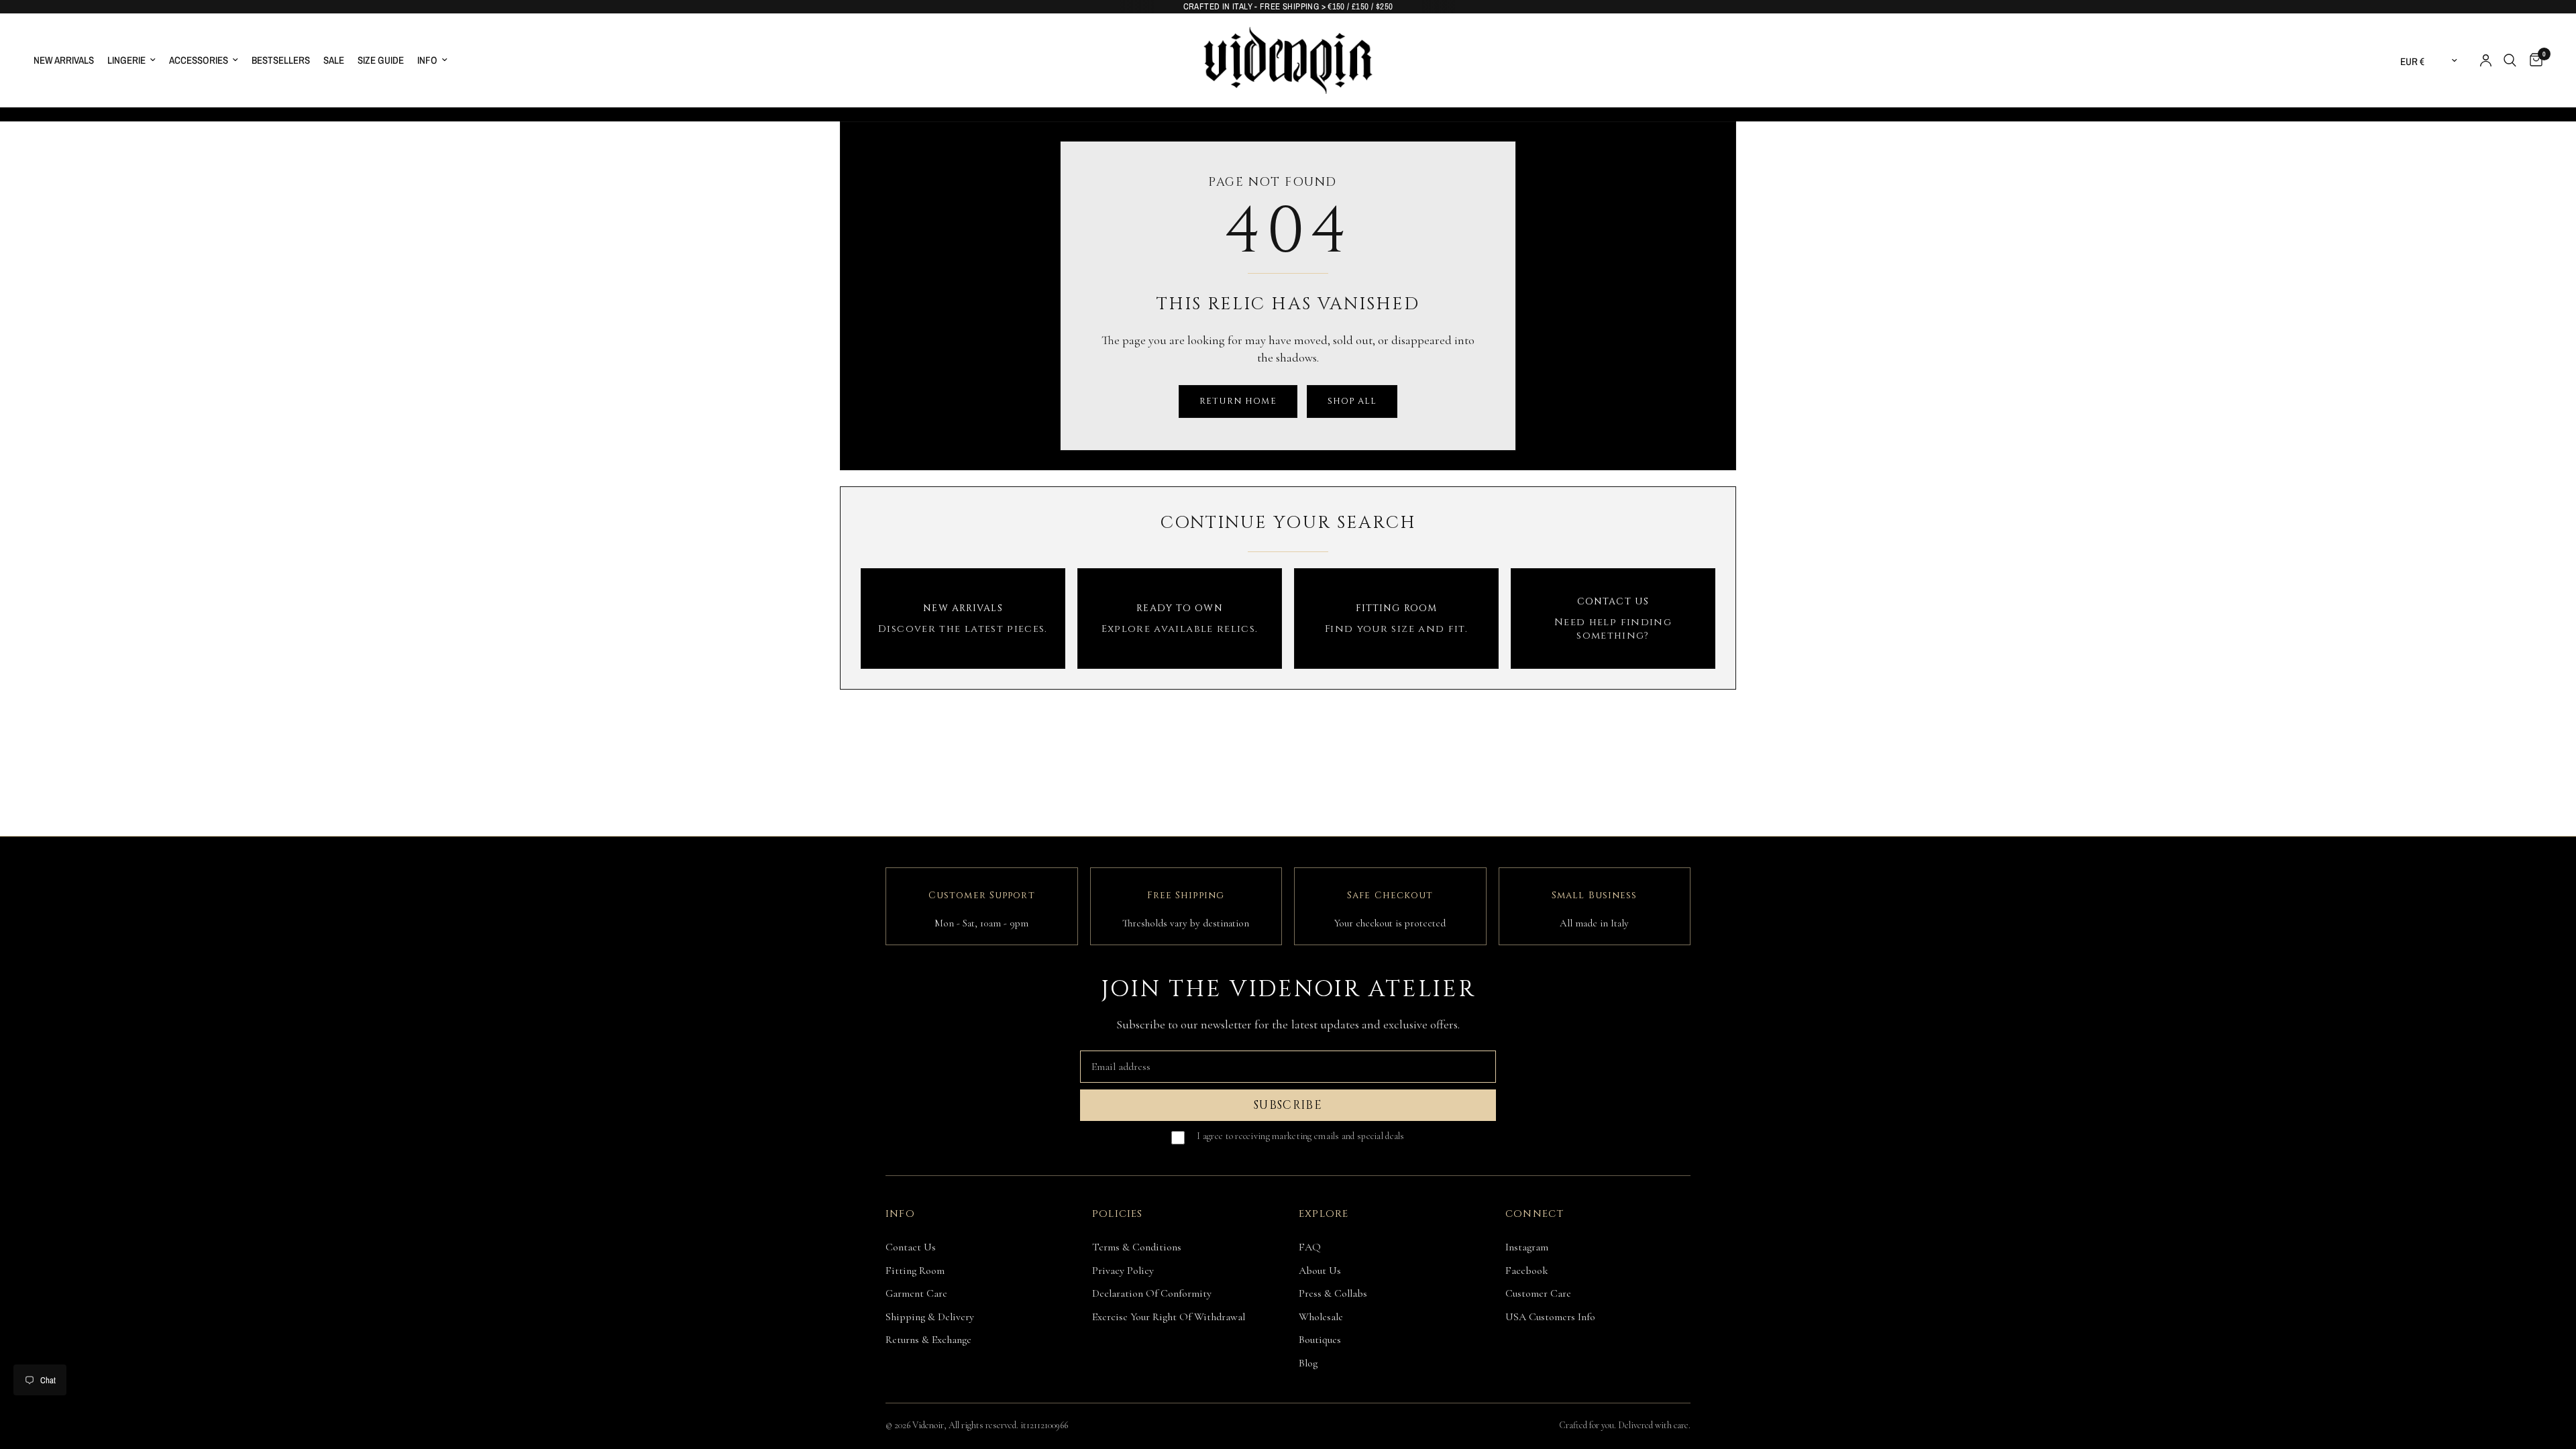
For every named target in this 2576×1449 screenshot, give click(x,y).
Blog (1308, 1363)
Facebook (1527, 1271)
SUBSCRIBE (1288, 1105)
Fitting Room (915, 1271)
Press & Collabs (1333, 1293)
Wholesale (1321, 1317)
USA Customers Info (1550, 1317)
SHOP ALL (1352, 401)
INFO (427, 60)
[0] (2533, 60)
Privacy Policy (1123, 1271)
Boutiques (1320, 1340)
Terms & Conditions (1137, 1247)
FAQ (1310, 1247)
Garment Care (916, 1293)
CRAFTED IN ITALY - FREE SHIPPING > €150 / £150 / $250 (1288, 6)
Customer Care (1538, 1293)
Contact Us (911, 1247)
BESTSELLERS (281, 60)
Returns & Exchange (928, 1340)
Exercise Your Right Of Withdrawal (1169, 1317)
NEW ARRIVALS (64, 60)
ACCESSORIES (199, 60)
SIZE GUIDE (381, 60)
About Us (1320, 1271)
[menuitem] (67, 60)
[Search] (2510, 60)
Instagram (1527, 1247)
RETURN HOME (1238, 401)
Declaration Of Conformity (1152, 1293)
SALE (334, 60)
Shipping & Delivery (930, 1317)
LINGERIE (126, 60)
